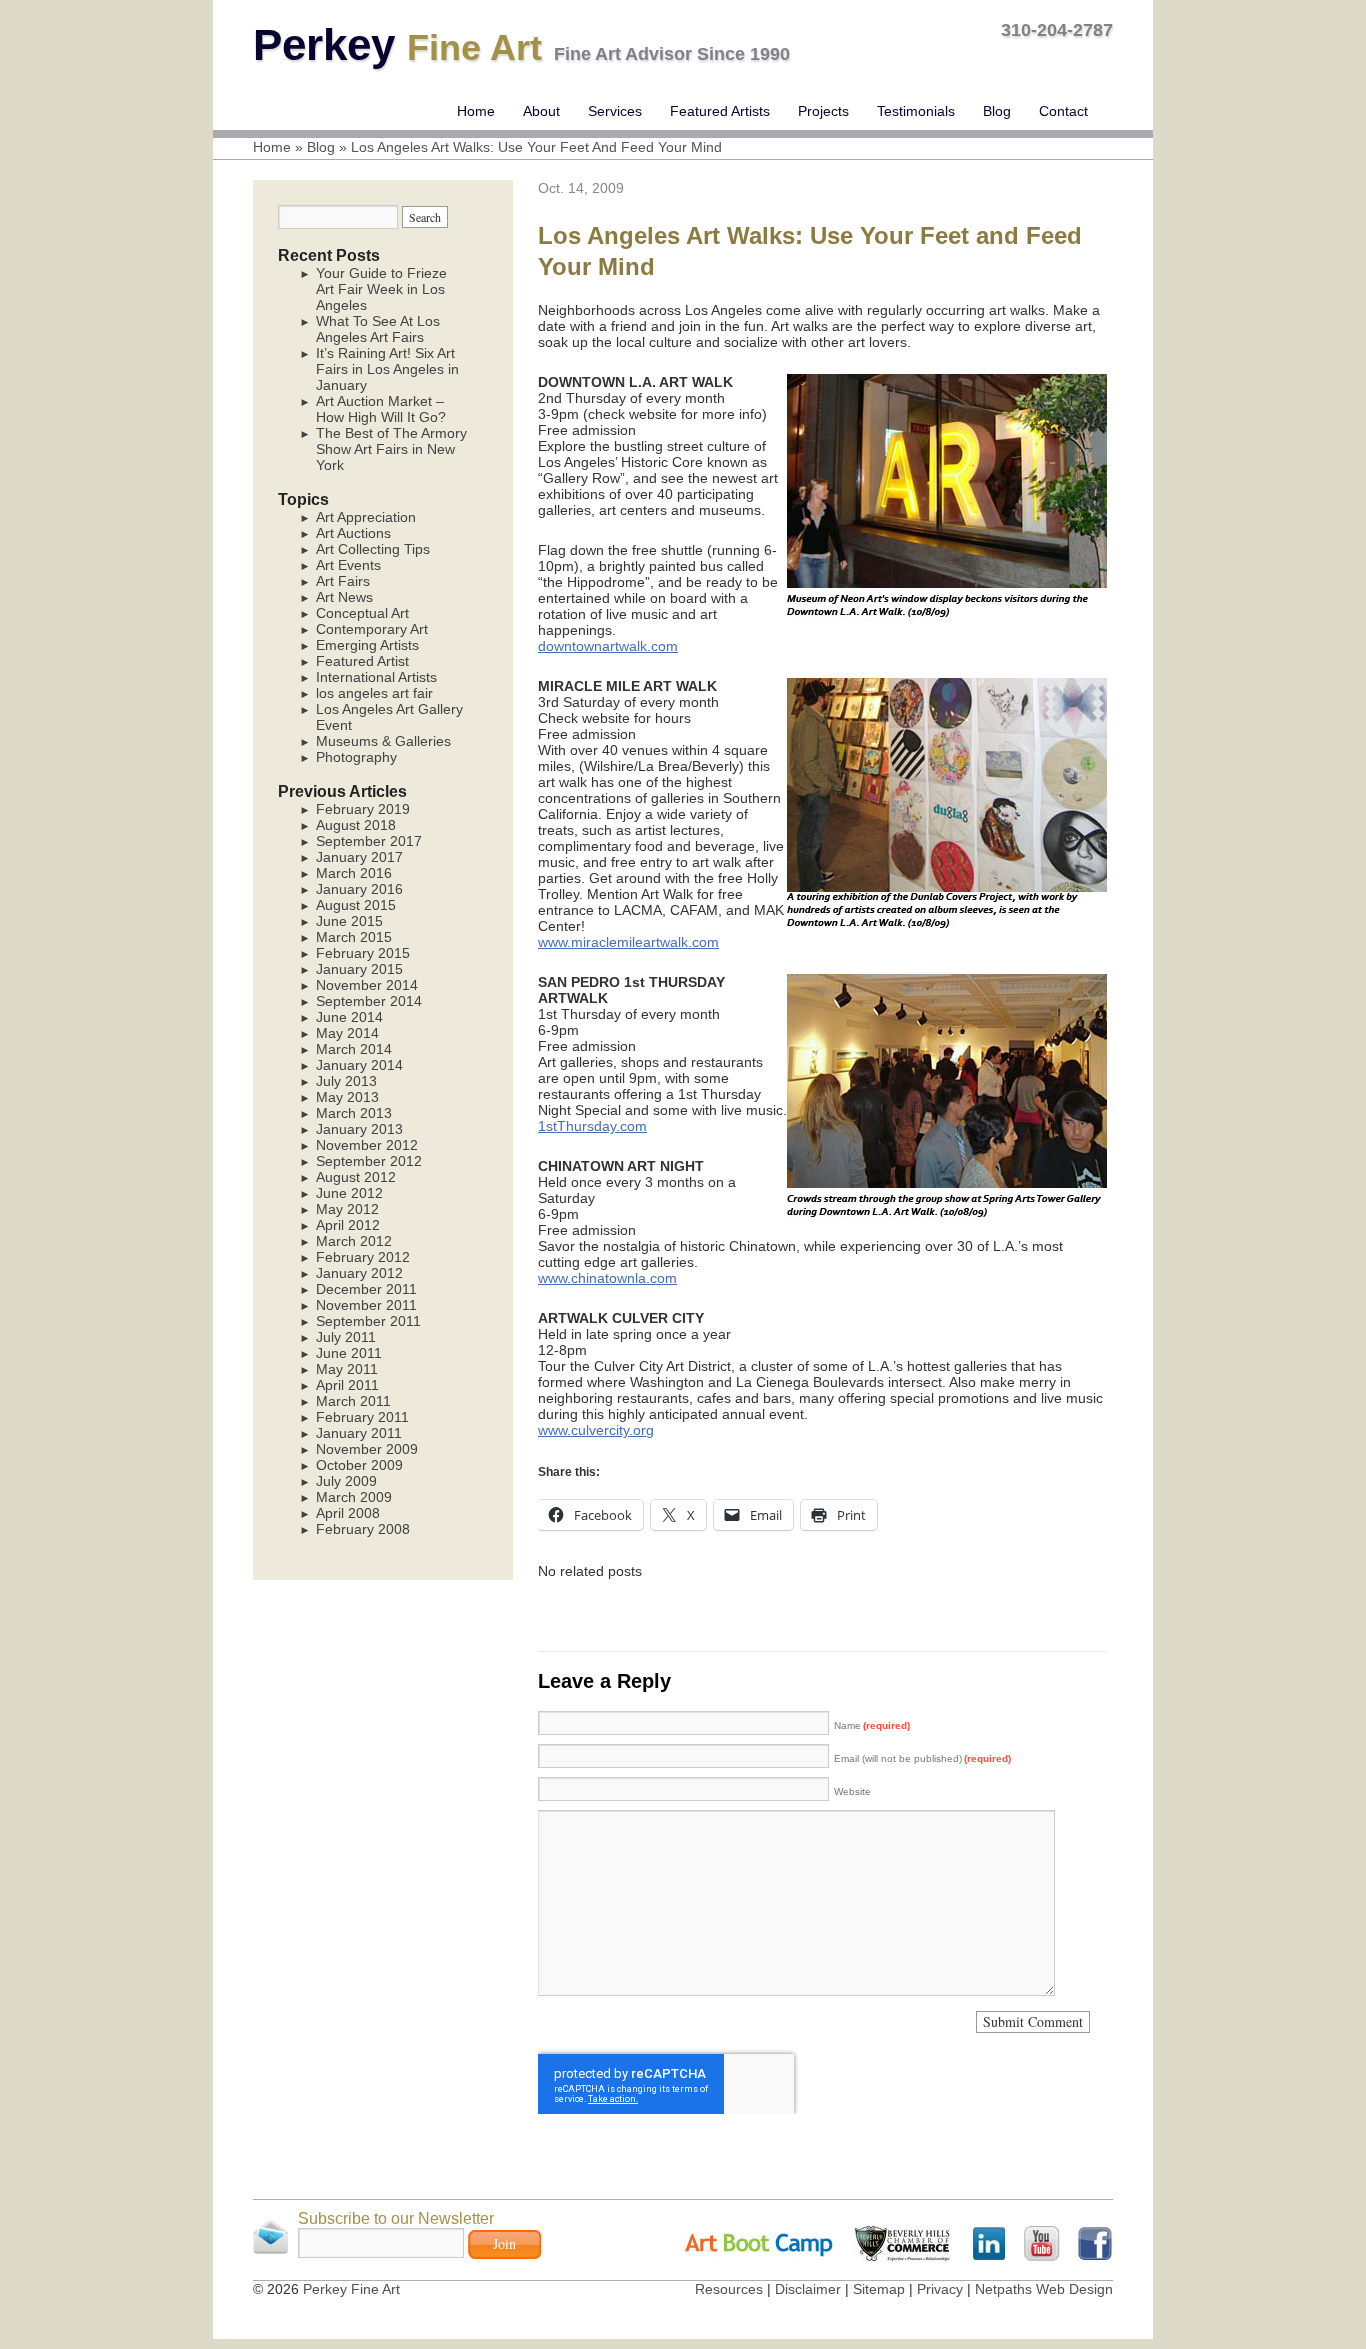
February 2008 (363, 1529)
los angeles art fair (374, 693)
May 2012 (347, 1209)
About (541, 111)
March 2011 (353, 1401)
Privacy (940, 2289)
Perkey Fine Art (351, 2289)
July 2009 (346, 1481)
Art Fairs (343, 581)
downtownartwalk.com (608, 646)
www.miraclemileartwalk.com (628, 942)
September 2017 (369, 841)
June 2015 (349, 921)
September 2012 (369, 1161)
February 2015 (363, 953)
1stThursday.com (592, 1126)
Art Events (348, 565)
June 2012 (349, 1193)
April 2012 (348, 1225)
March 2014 (354, 1049)
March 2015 (354, 937)
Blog (997, 111)
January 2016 (359, 889)
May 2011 (347, 1369)
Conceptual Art (362, 613)
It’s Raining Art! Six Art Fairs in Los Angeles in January (387, 369)
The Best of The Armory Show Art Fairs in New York (391, 449)
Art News (344, 597)
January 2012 (359, 1273)
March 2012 (354, 1241)
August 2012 (356, 1177)
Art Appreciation (366, 517)
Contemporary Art (372, 629)
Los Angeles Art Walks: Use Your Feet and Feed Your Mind (536, 147)
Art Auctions (353, 533)
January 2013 (359, 1129)
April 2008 (348, 1513)
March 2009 (354, 1497)
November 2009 (367, 1449)
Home (476, 111)
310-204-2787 (1057, 30)
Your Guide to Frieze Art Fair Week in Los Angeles (381, 289)
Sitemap (879, 2289)
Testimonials (916, 111)
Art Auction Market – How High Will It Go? (381, 409)
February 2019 (363, 809)
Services (615, 111)
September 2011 (368, 1321)
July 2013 (346, 1081)
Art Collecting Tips (373, 549)
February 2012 (363, 1257)
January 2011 (359, 1433)
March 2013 (354, 1113)
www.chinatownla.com (607, 1278)
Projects (823, 111)
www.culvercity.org (596, 1430)
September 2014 (369, 1001)
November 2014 (367, 985)
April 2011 (347, 1385)
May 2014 (347, 1033)
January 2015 (359, 969)
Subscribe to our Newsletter (396, 2218)
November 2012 (367, 1145)
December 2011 (366, 1289)
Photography (356, 757)
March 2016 (354, 873)
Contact (1063, 111)
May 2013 (347, 1097)
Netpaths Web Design (1044, 2289)
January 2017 (359, 857)
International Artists (376, 677)
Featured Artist (362, 661)
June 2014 (349, 1017)
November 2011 (366, 1305)
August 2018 (356, 825)
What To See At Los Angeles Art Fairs (378, 329)
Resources (729, 2289)
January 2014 (359, 1065)
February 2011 (362, 1417)
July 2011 (346, 1337)
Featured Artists (720, 111)
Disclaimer (808, 2289)
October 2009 (359, 1465)
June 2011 (349, 1353)
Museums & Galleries (383, 741)
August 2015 (356, 905)
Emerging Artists (367, 645)
